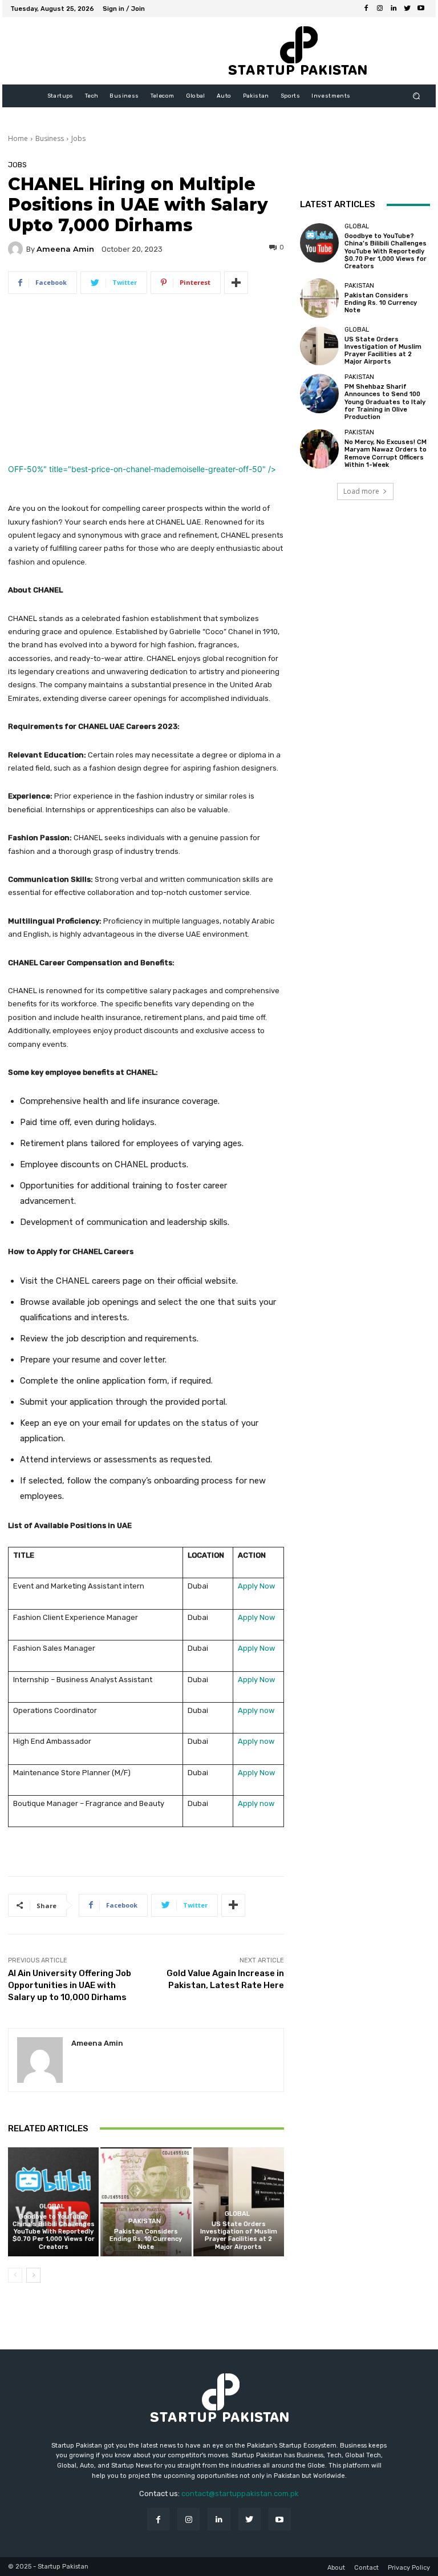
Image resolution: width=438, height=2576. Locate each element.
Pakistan (145, 2221)
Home (18, 138)
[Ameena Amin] (17, 249)
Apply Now (256, 1586)
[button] (417, 96)
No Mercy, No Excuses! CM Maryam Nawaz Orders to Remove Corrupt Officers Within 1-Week (386, 453)
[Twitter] (407, 9)
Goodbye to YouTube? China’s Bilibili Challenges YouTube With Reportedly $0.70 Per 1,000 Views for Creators (54, 2232)
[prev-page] (15, 2275)
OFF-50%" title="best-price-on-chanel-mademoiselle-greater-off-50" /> (142, 469)
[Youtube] (421, 9)
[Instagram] (380, 9)
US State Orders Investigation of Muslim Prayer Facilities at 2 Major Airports (239, 2236)
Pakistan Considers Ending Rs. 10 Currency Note (146, 2239)
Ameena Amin (65, 249)
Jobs (78, 138)
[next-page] (33, 2275)
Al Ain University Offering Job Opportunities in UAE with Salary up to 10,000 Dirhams (70, 1985)
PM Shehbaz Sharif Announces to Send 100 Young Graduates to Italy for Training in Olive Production (385, 402)
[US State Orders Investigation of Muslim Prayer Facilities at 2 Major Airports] (239, 2202)
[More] (236, 283)
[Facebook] (366, 9)
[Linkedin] (394, 9)
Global (52, 2206)
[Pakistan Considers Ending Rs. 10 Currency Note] (146, 2202)
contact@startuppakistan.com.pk (240, 2494)
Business (50, 138)
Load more (361, 491)
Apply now (256, 1710)
